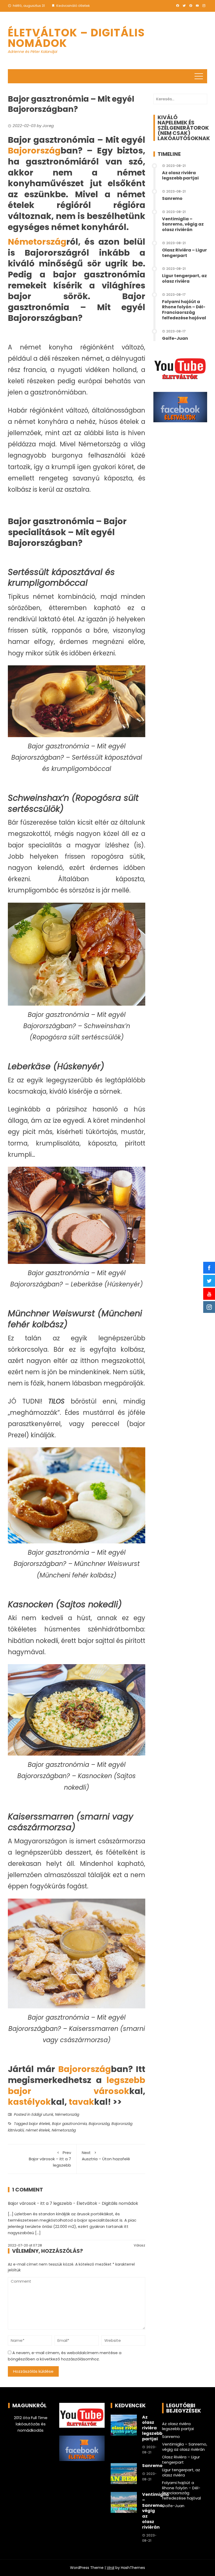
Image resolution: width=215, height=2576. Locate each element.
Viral (111, 2568)
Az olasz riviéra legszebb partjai (180, 176)
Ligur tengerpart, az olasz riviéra (184, 278)
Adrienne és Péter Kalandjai (33, 52)
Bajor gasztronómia (69, 2124)
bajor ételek (39, 2124)
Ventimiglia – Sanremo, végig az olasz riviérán (183, 224)
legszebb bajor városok (77, 2086)
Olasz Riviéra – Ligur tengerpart (184, 253)
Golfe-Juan (175, 338)
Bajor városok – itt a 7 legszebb (50, 2159)
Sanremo (172, 198)
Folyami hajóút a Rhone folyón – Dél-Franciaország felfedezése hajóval (184, 310)
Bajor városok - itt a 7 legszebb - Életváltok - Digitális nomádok (73, 2203)
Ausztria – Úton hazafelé (106, 2156)
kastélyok (29, 2102)
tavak (81, 2102)
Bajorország (34, 150)
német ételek (38, 2130)
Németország (37, 242)
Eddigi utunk (42, 2114)
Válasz (139, 2245)
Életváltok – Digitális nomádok (76, 38)
